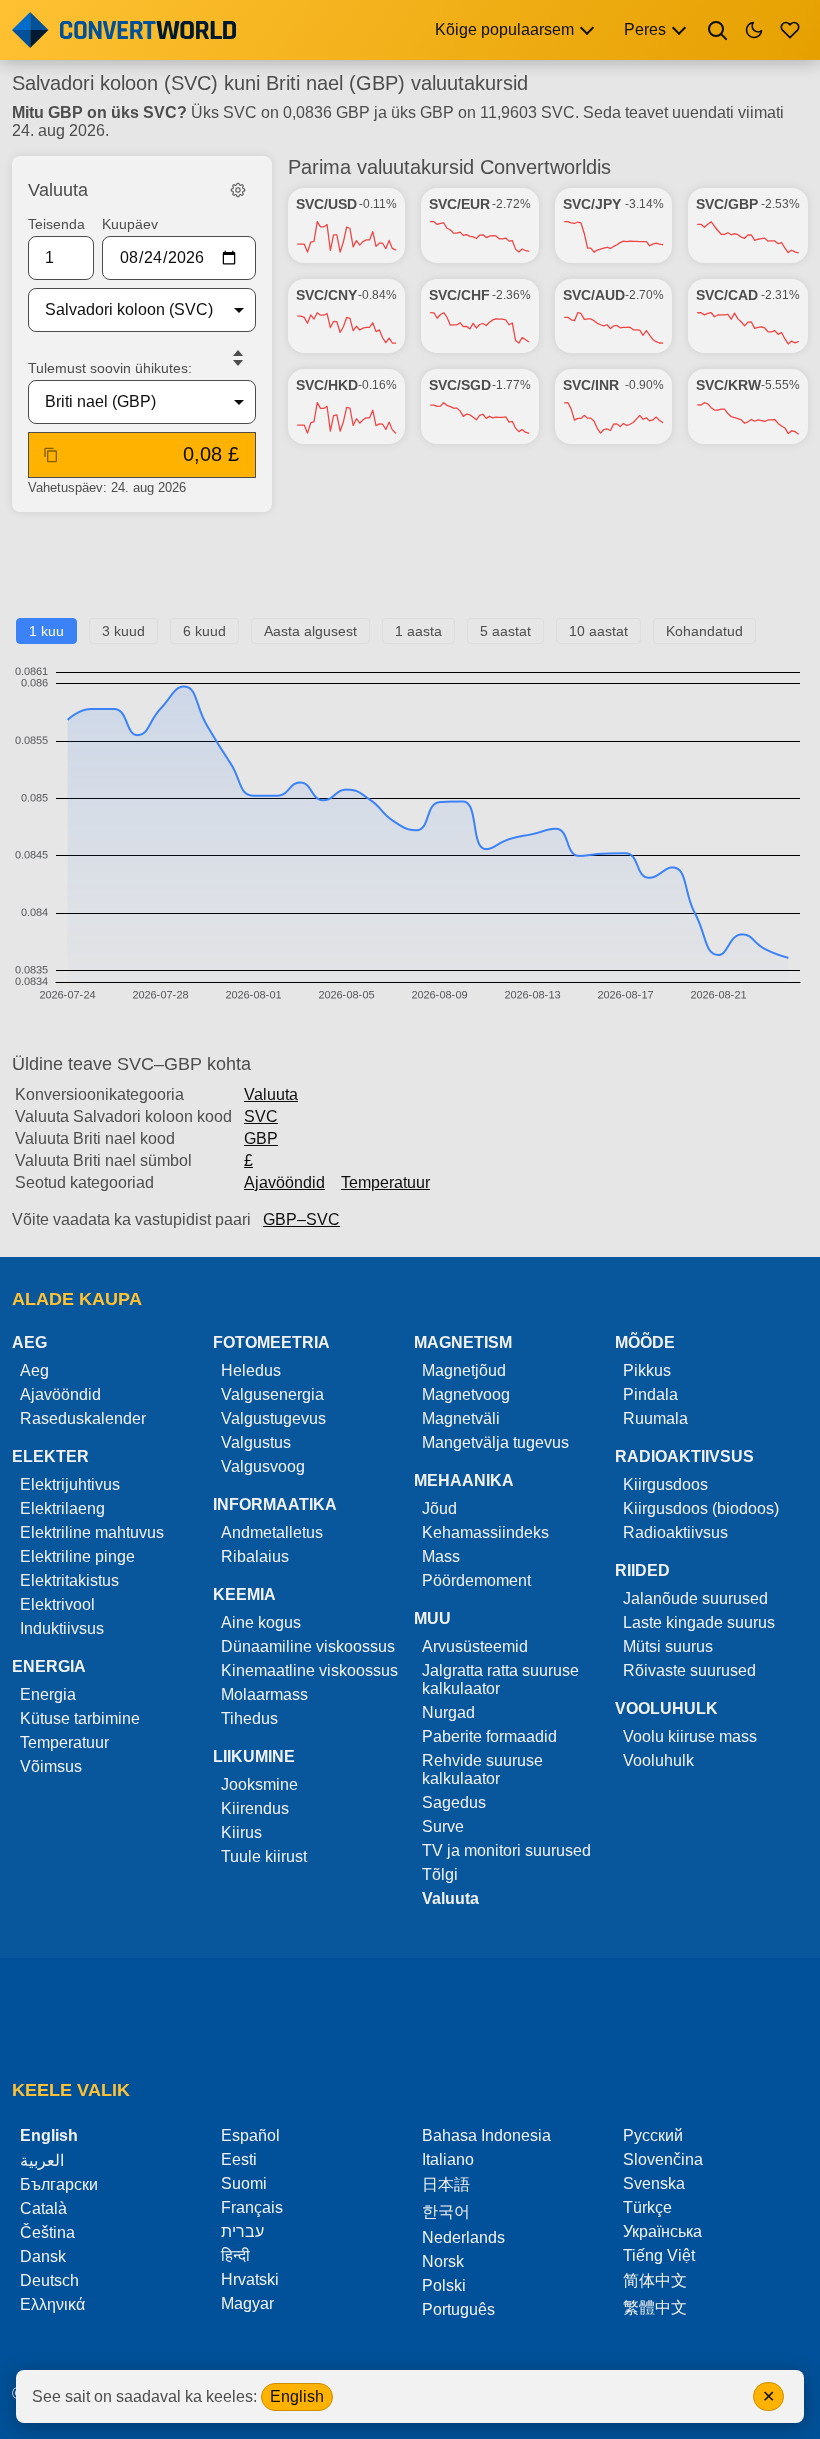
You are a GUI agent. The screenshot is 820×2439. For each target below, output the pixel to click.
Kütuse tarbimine (80, 1718)
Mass (441, 1556)
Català (43, 2208)
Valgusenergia (272, 1394)
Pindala (650, 1394)
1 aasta (418, 631)
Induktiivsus (62, 1628)
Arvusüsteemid (475, 1646)
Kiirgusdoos (665, 1484)
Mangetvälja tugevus (495, 1442)
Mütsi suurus (668, 1646)
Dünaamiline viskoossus (308, 1646)
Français (252, 2207)
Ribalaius (255, 1556)
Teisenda (56, 224)
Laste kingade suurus (699, 1622)
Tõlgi (440, 1874)
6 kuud (204, 631)
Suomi (244, 2183)
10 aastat (598, 631)
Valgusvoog (263, 1466)
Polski (444, 2285)
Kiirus (241, 1832)
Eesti (239, 2159)
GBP (261, 1138)
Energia (48, 1694)
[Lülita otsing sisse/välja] (718, 30)
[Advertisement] (410, 573)
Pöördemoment (476, 1580)
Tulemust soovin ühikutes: (110, 368)
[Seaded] (238, 190)
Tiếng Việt (659, 2255)
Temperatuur (385, 1182)
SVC (261, 1116)
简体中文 (655, 2280)
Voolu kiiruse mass (690, 1736)
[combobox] (126, 310)
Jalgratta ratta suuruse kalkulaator (500, 1679)
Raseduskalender (83, 1418)
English (297, 2396)
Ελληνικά (52, 2304)
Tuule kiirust (264, 1856)
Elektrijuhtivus (70, 1484)
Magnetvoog (466, 1394)
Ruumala (655, 1418)
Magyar (247, 2303)
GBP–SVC (301, 1219)
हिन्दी (235, 2255)
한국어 (446, 2211)
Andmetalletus (272, 1532)
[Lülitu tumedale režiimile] (754, 30)
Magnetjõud (464, 1370)
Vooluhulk (658, 1760)
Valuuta (271, 1094)
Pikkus (647, 1370)
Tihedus (249, 1718)
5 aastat (505, 631)
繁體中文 (655, 2307)
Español (250, 2135)
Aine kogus (261, 1622)
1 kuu (46, 631)
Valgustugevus (273, 1418)
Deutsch (49, 2280)
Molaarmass (264, 1694)
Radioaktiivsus (675, 1532)
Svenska (654, 2183)
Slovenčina (663, 2159)
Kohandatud (704, 631)
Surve (443, 1826)
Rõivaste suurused (689, 1670)
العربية (42, 2160)
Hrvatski (250, 2279)
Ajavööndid (284, 1182)
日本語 (446, 2184)
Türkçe (647, 2207)
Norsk (443, 2261)
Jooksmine (259, 1784)
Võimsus (51, 1766)
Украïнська (662, 2231)
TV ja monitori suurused (506, 1850)
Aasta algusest (310, 631)
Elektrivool (57, 1604)
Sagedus (454, 1802)
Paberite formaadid (489, 1736)
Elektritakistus (69, 1580)
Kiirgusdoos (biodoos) (701, 1508)
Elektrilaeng (62, 1508)
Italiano (448, 2159)
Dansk (43, 2256)
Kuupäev (130, 224)
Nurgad (448, 1712)
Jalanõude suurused (695, 1598)
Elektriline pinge (77, 1556)
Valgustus (256, 1442)
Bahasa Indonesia (486, 2135)
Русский (653, 2135)
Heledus (251, 1370)
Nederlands (463, 2237)
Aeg (34, 1370)
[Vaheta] (238, 358)
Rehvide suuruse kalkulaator (482, 1769)
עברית (242, 2231)
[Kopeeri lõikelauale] (51, 455)
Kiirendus (255, 1808)
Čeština (47, 2232)
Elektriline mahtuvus (92, 1532)
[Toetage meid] (790, 30)
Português (458, 2309)
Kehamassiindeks (485, 1532)
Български (59, 2184)
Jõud (439, 1508)
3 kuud (123, 631)
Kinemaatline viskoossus (309, 1670)
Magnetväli (461, 1418)
